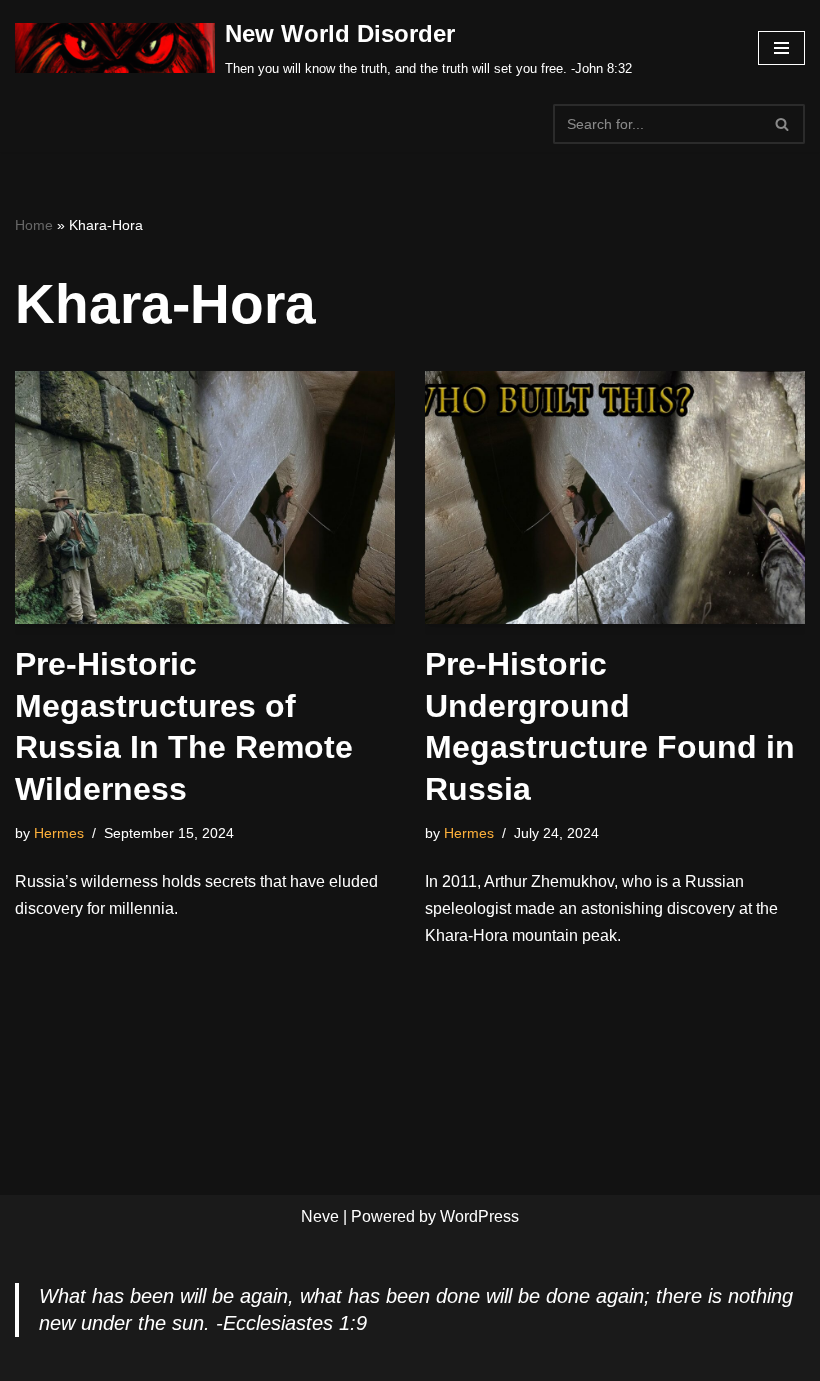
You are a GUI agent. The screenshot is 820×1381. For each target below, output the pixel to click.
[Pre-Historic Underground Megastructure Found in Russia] (615, 497)
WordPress (479, 1216)
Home (34, 225)
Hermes (59, 833)
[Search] (782, 124)
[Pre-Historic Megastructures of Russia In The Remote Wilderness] (205, 497)
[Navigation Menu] (781, 48)
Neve (320, 1216)
